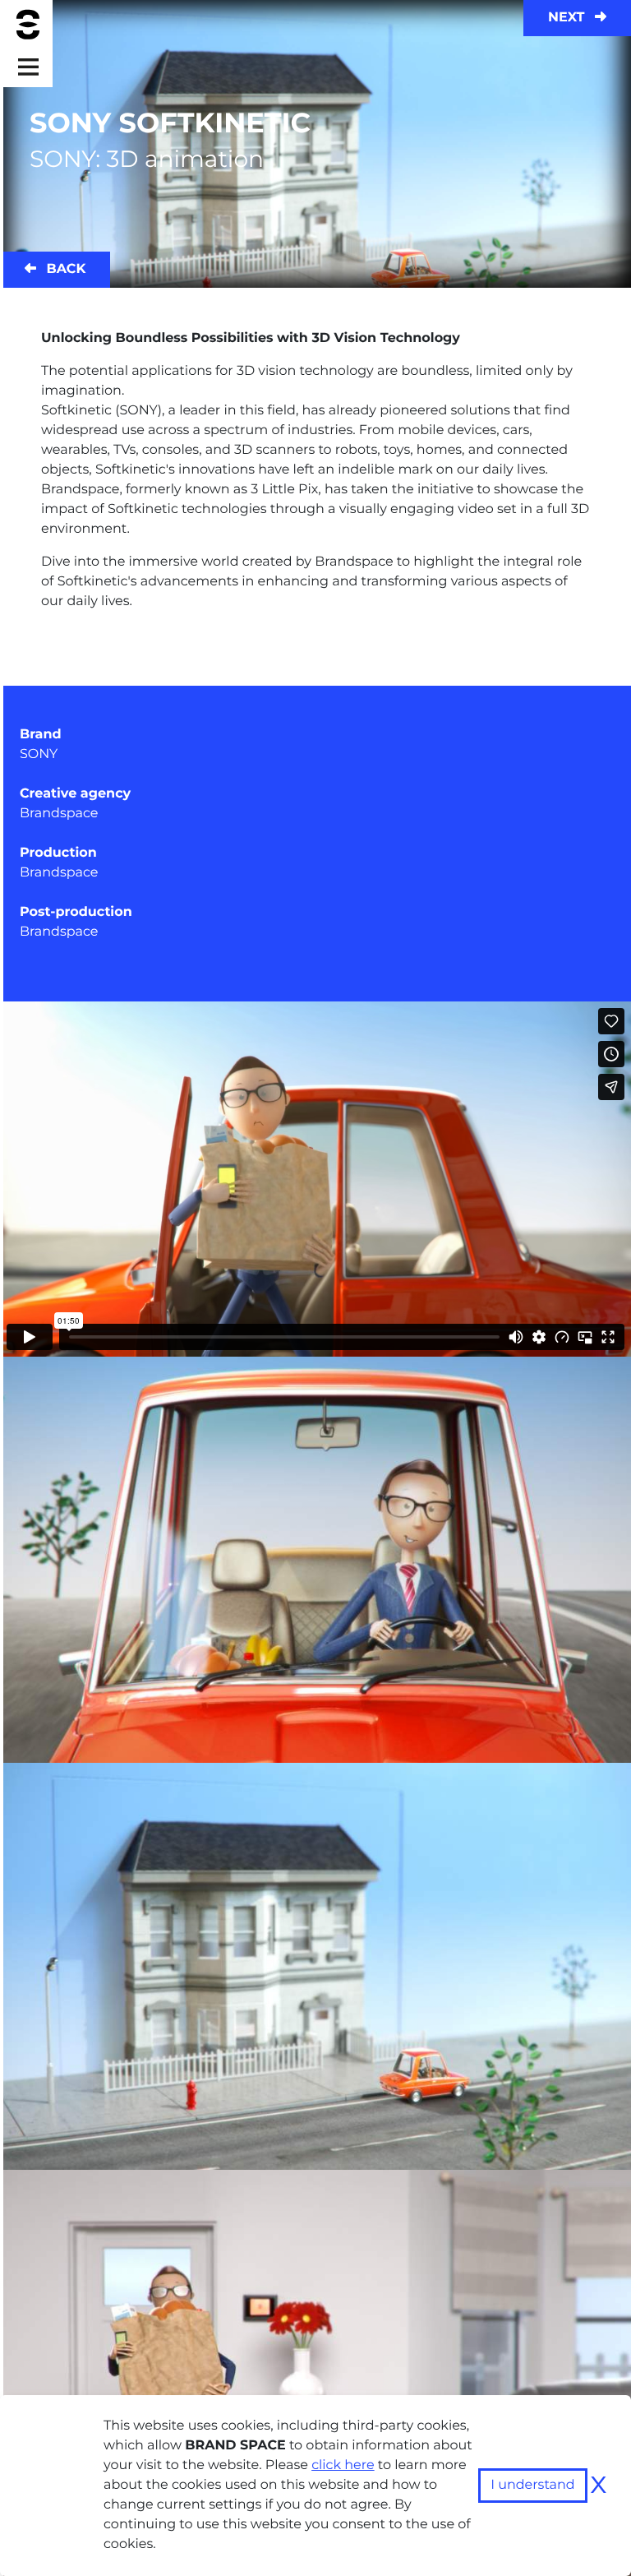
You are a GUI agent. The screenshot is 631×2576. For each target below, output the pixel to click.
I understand (533, 2485)
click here (343, 2465)
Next (568, 18)
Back (64, 269)
